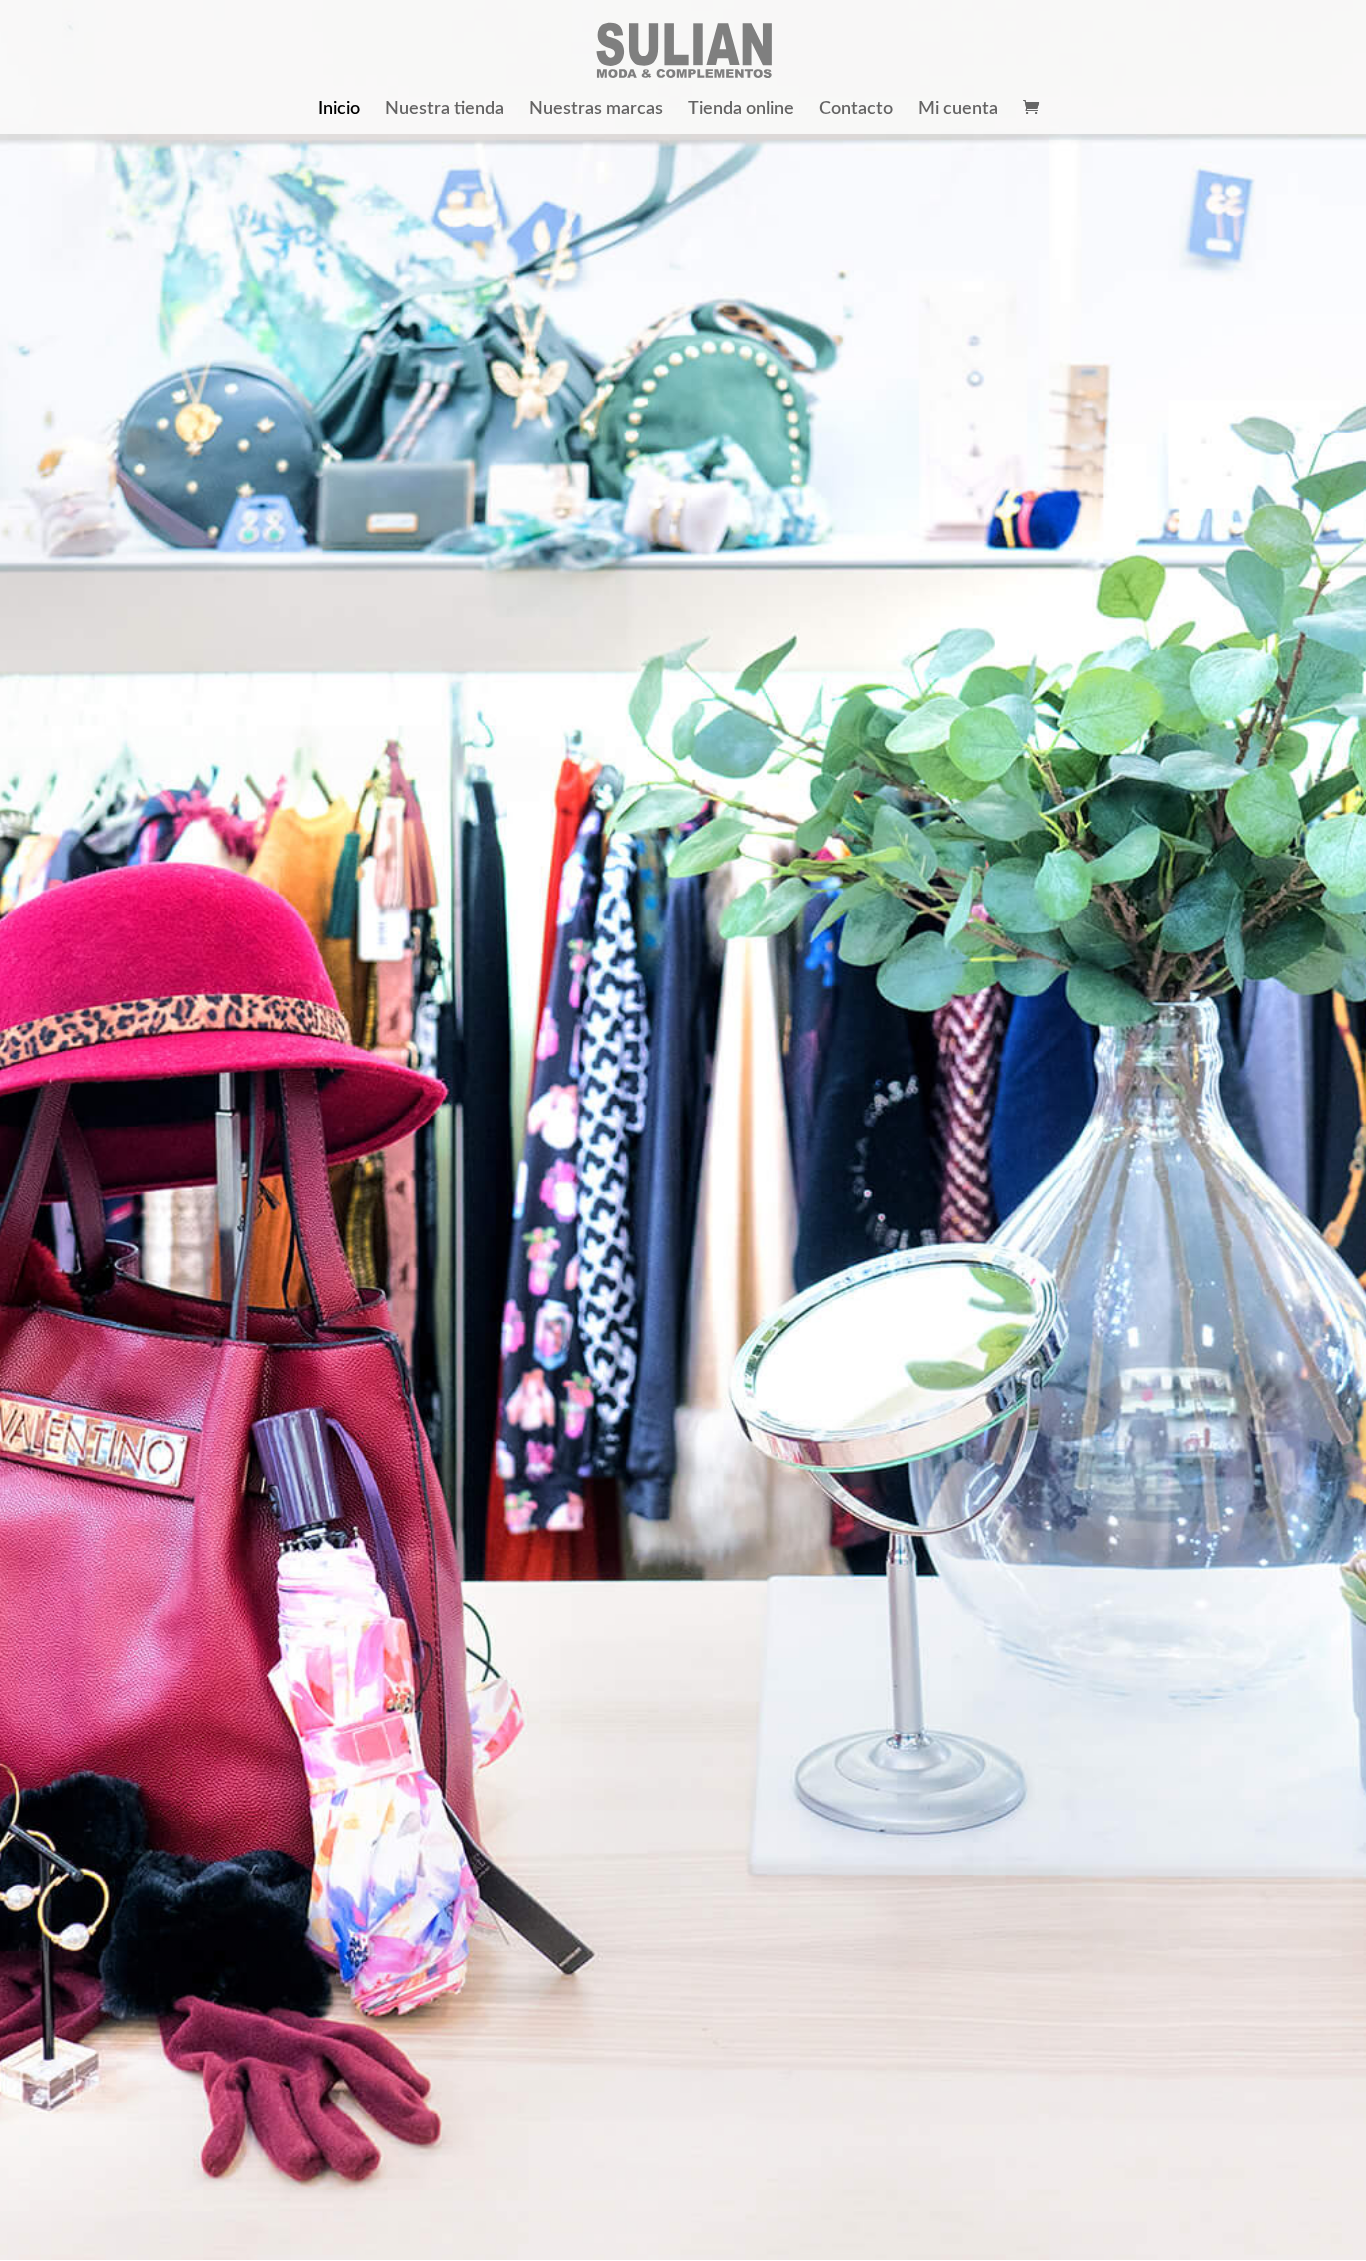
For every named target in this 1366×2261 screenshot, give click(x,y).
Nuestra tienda (444, 110)
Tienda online (741, 110)
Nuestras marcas (596, 110)
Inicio (339, 110)
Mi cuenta (958, 110)
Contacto (856, 110)
